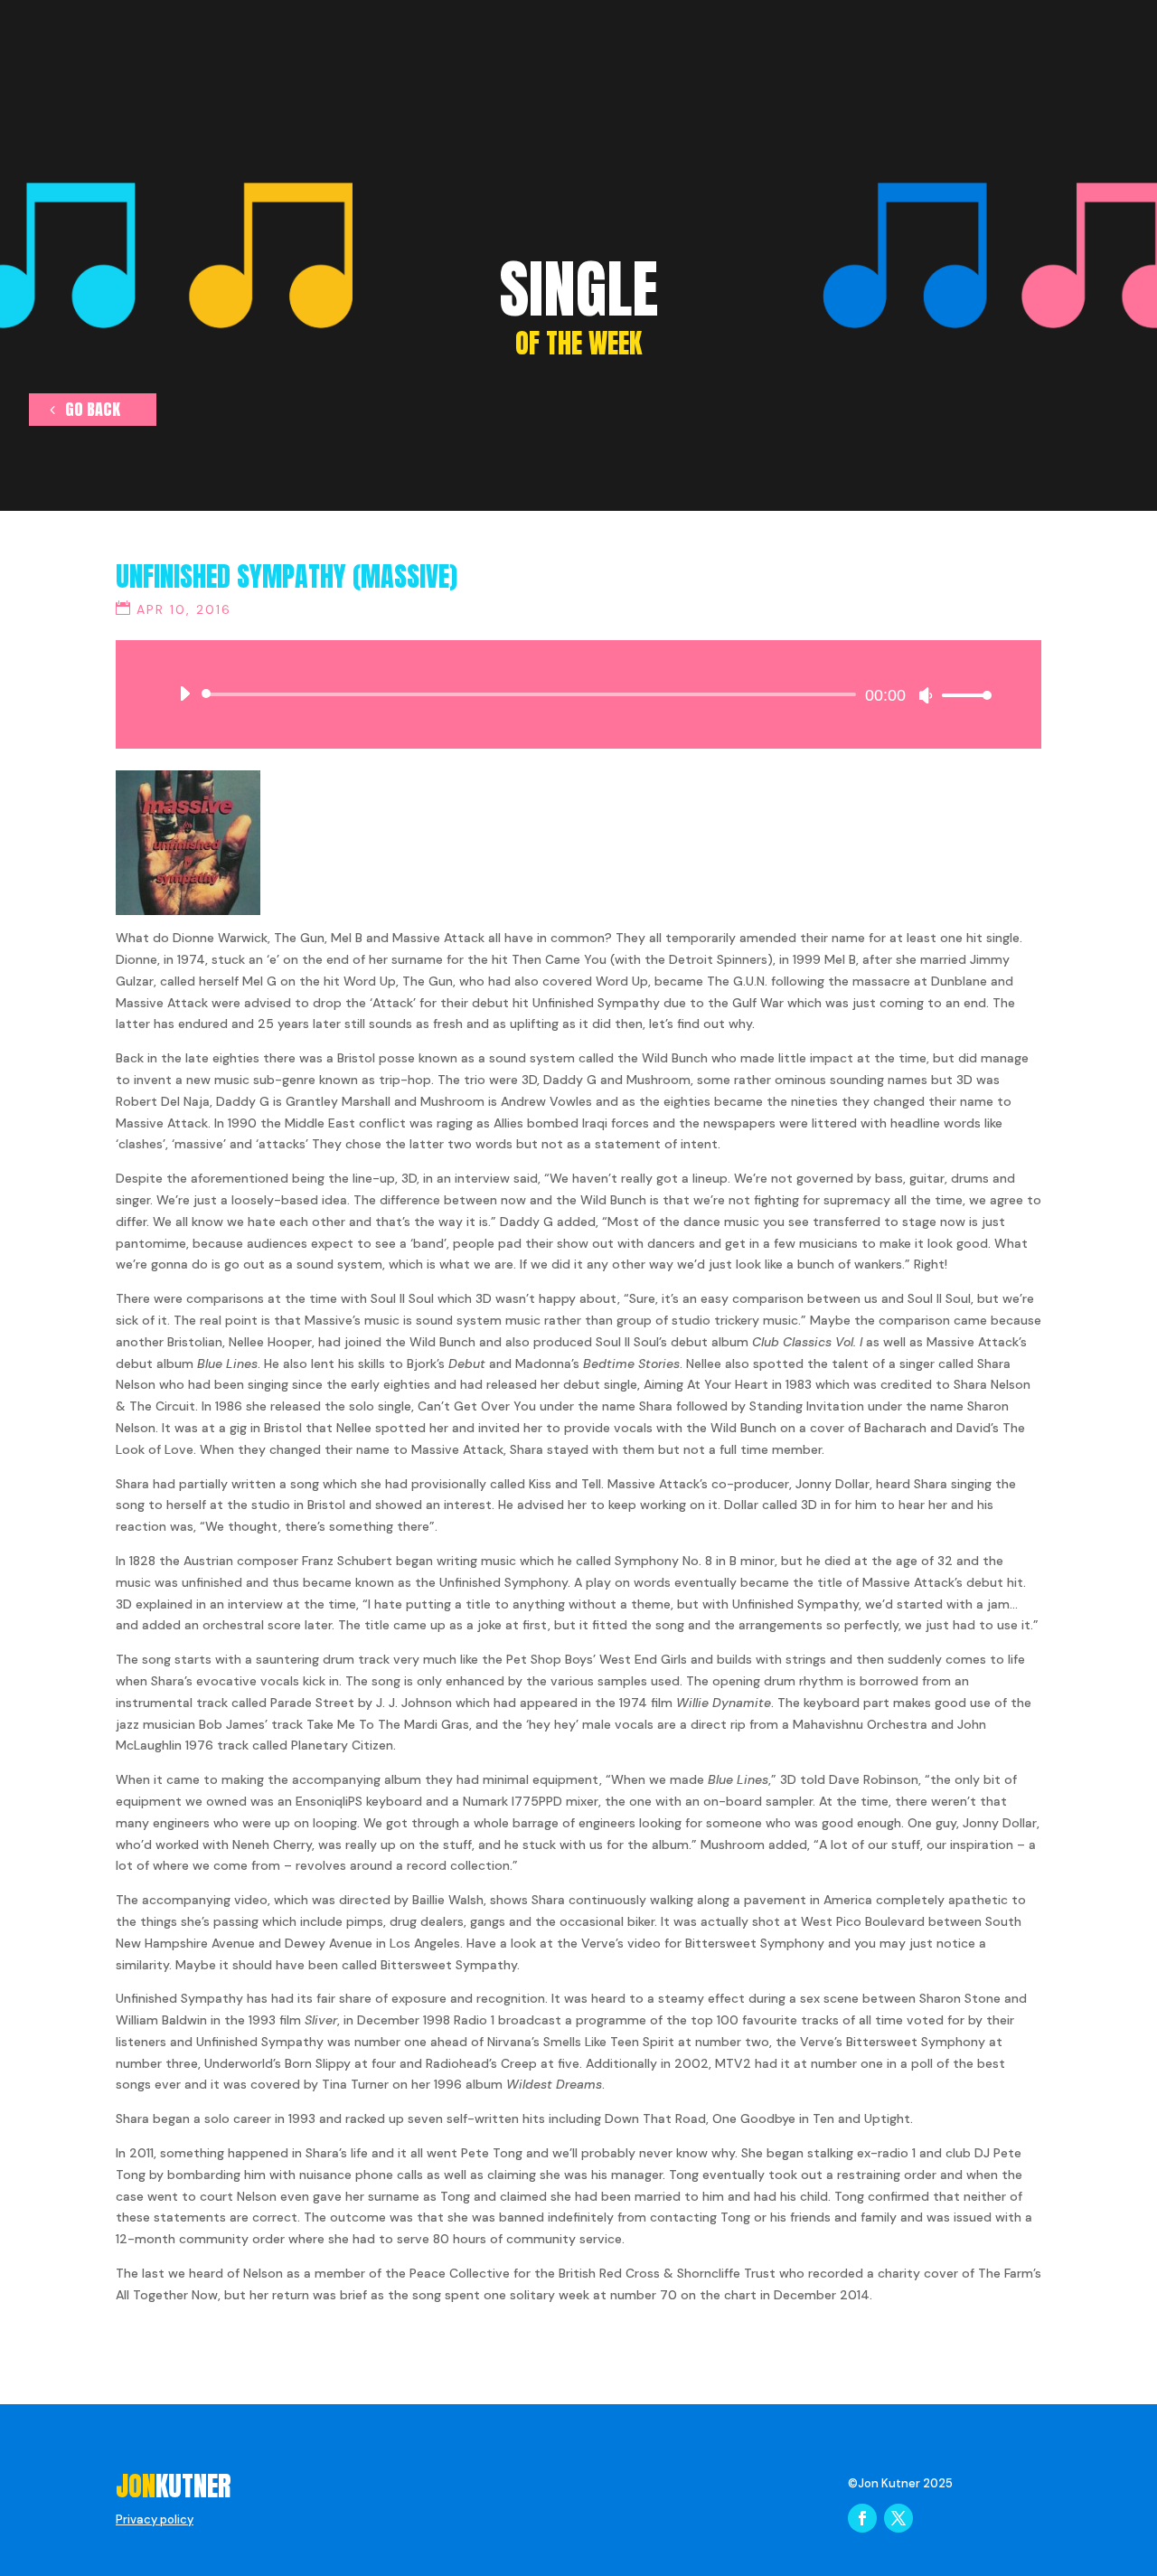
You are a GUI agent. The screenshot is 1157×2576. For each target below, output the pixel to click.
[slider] (962, 695)
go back (93, 409)
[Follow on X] (898, 2518)
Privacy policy (155, 2519)
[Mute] (926, 695)
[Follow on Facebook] (862, 2518)
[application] (578, 694)
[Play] (184, 694)
